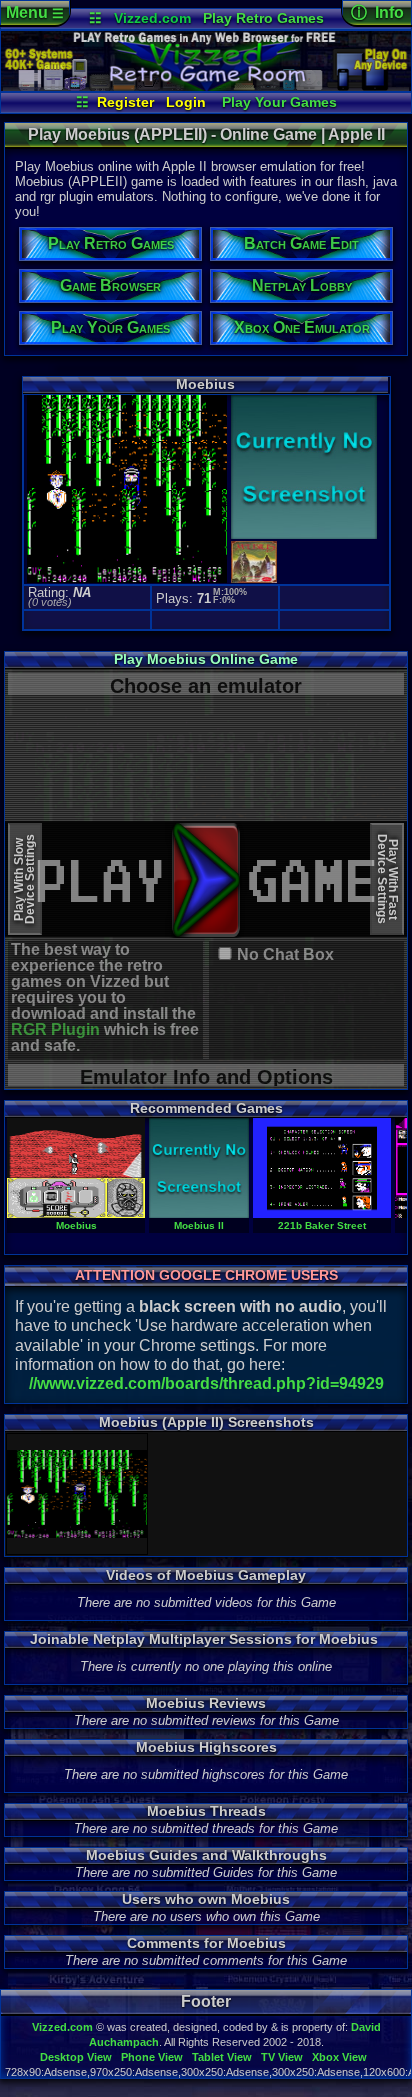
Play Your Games (279, 102)
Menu (35, 12)
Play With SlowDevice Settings (24, 879)
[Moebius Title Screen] (81, 1494)
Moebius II (199, 1225)
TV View (282, 2057)
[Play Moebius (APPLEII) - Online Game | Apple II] (206, 86)
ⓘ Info (377, 12)
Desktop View (76, 2057)
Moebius (76, 1225)
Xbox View (339, 2057)
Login (186, 102)
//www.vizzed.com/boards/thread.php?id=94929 (206, 1383)
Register (125, 102)
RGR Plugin (55, 1029)
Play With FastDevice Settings (387, 879)
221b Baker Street (322, 1225)
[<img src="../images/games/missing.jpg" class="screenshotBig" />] (302, 536)
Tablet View (222, 2057)
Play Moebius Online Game (206, 659)
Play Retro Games (263, 18)
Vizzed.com (152, 18)
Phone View (152, 2057)
